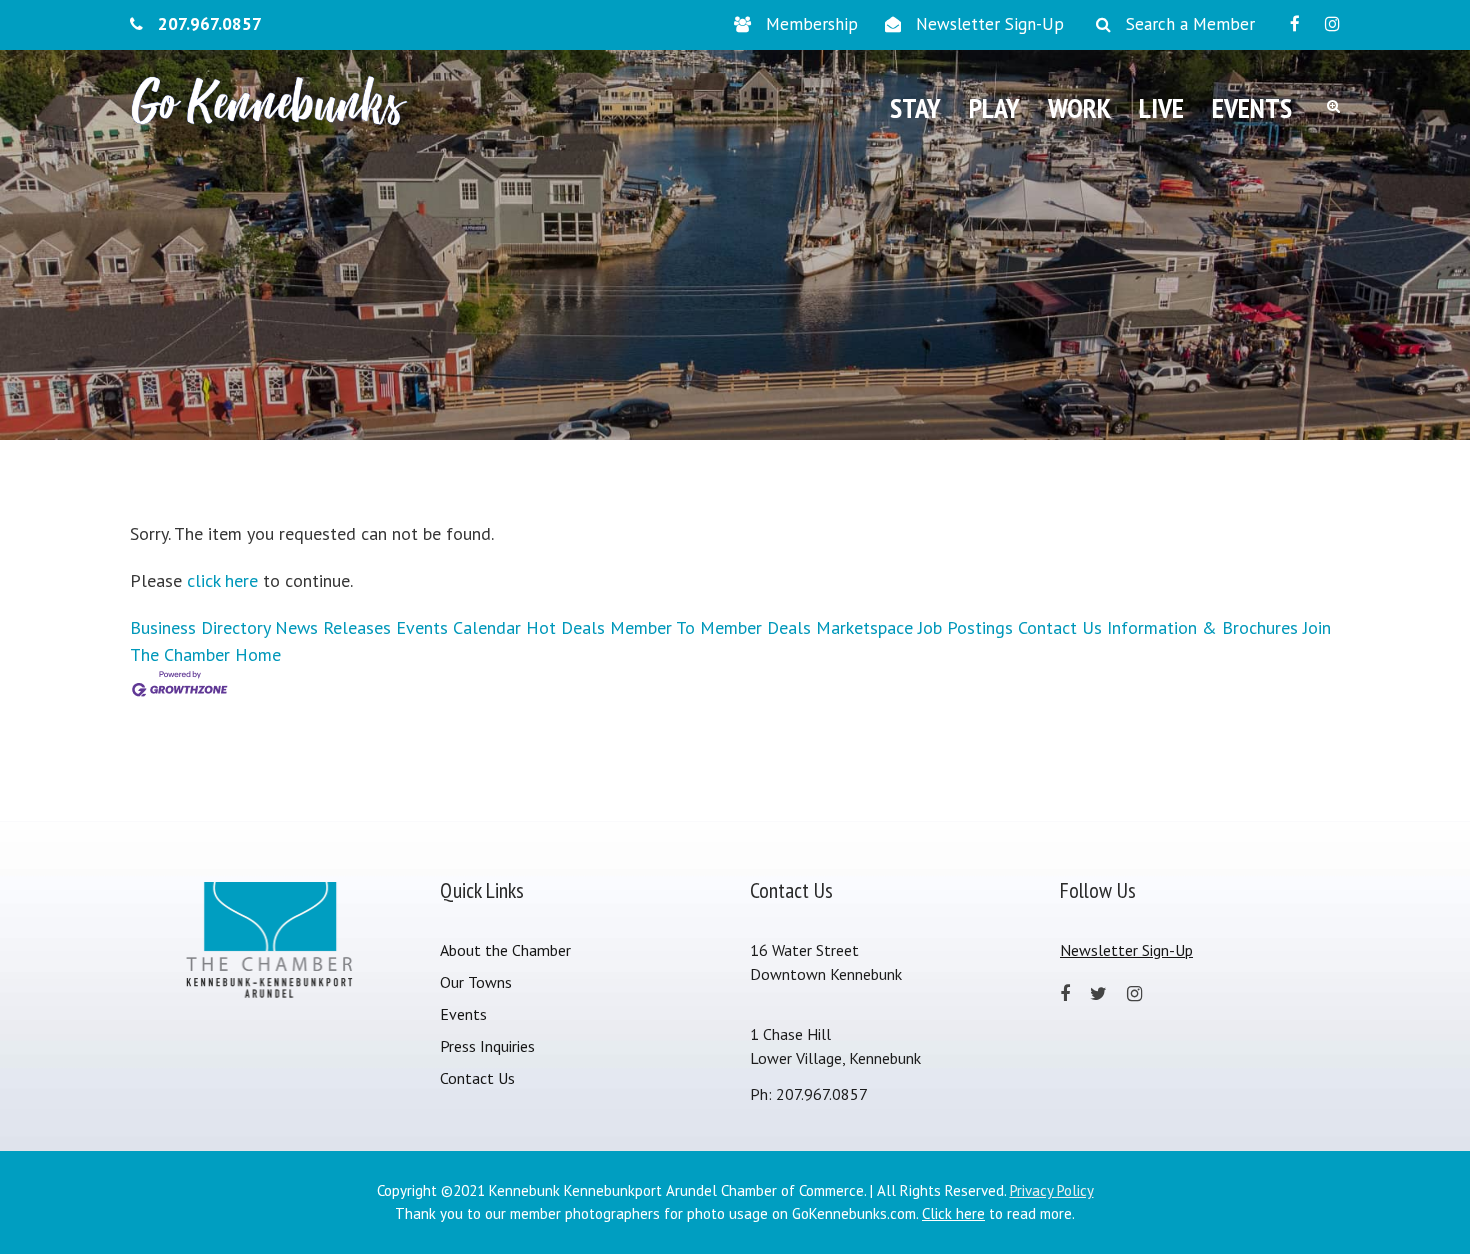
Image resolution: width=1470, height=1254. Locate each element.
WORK (1079, 107)
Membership (812, 24)
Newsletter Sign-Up (990, 24)
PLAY (994, 107)
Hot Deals (565, 627)
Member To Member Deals (710, 627)
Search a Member (1190, 24)
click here (222, 580)
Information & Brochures (1202, 627)
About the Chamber (505, 950)
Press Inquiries (487, 1046)
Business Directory (200, 627)
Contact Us (1060, 627)
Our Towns (476, 982)
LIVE (1161, 107)
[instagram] (1332, 24)
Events (463, 1014)
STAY (915, 107)
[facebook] (1295, 24)
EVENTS (1252, 107)
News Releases (333, 627)
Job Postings (965, 627)
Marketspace (864, 627)
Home (258, 654)
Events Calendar (458, 627)
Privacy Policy (1052, 1190)
